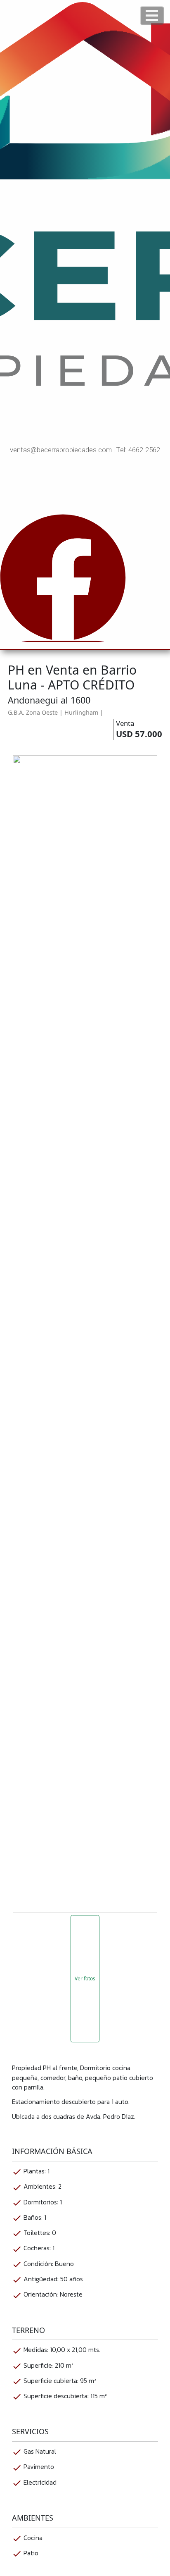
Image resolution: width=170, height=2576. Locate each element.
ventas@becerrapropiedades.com (61, 450)
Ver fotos (85, 1979)
